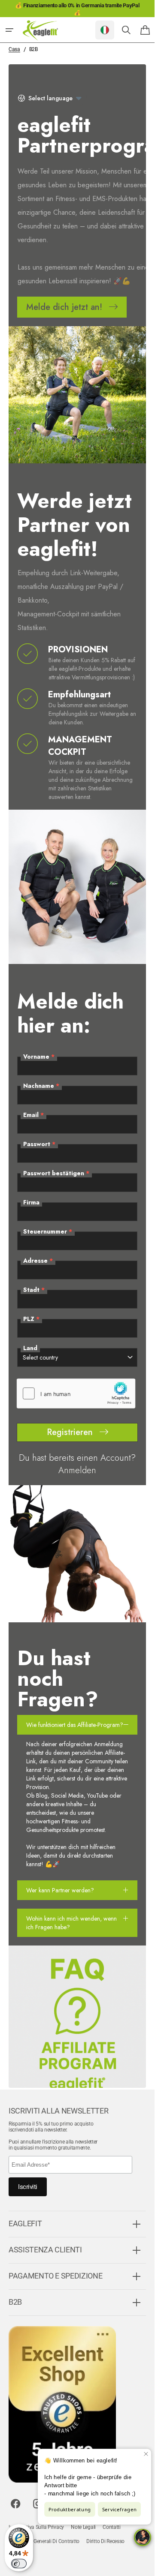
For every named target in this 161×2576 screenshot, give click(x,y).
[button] (9, 30)
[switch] (19, 2564)
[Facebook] (15, 2516)
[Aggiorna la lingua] (105, 30)
